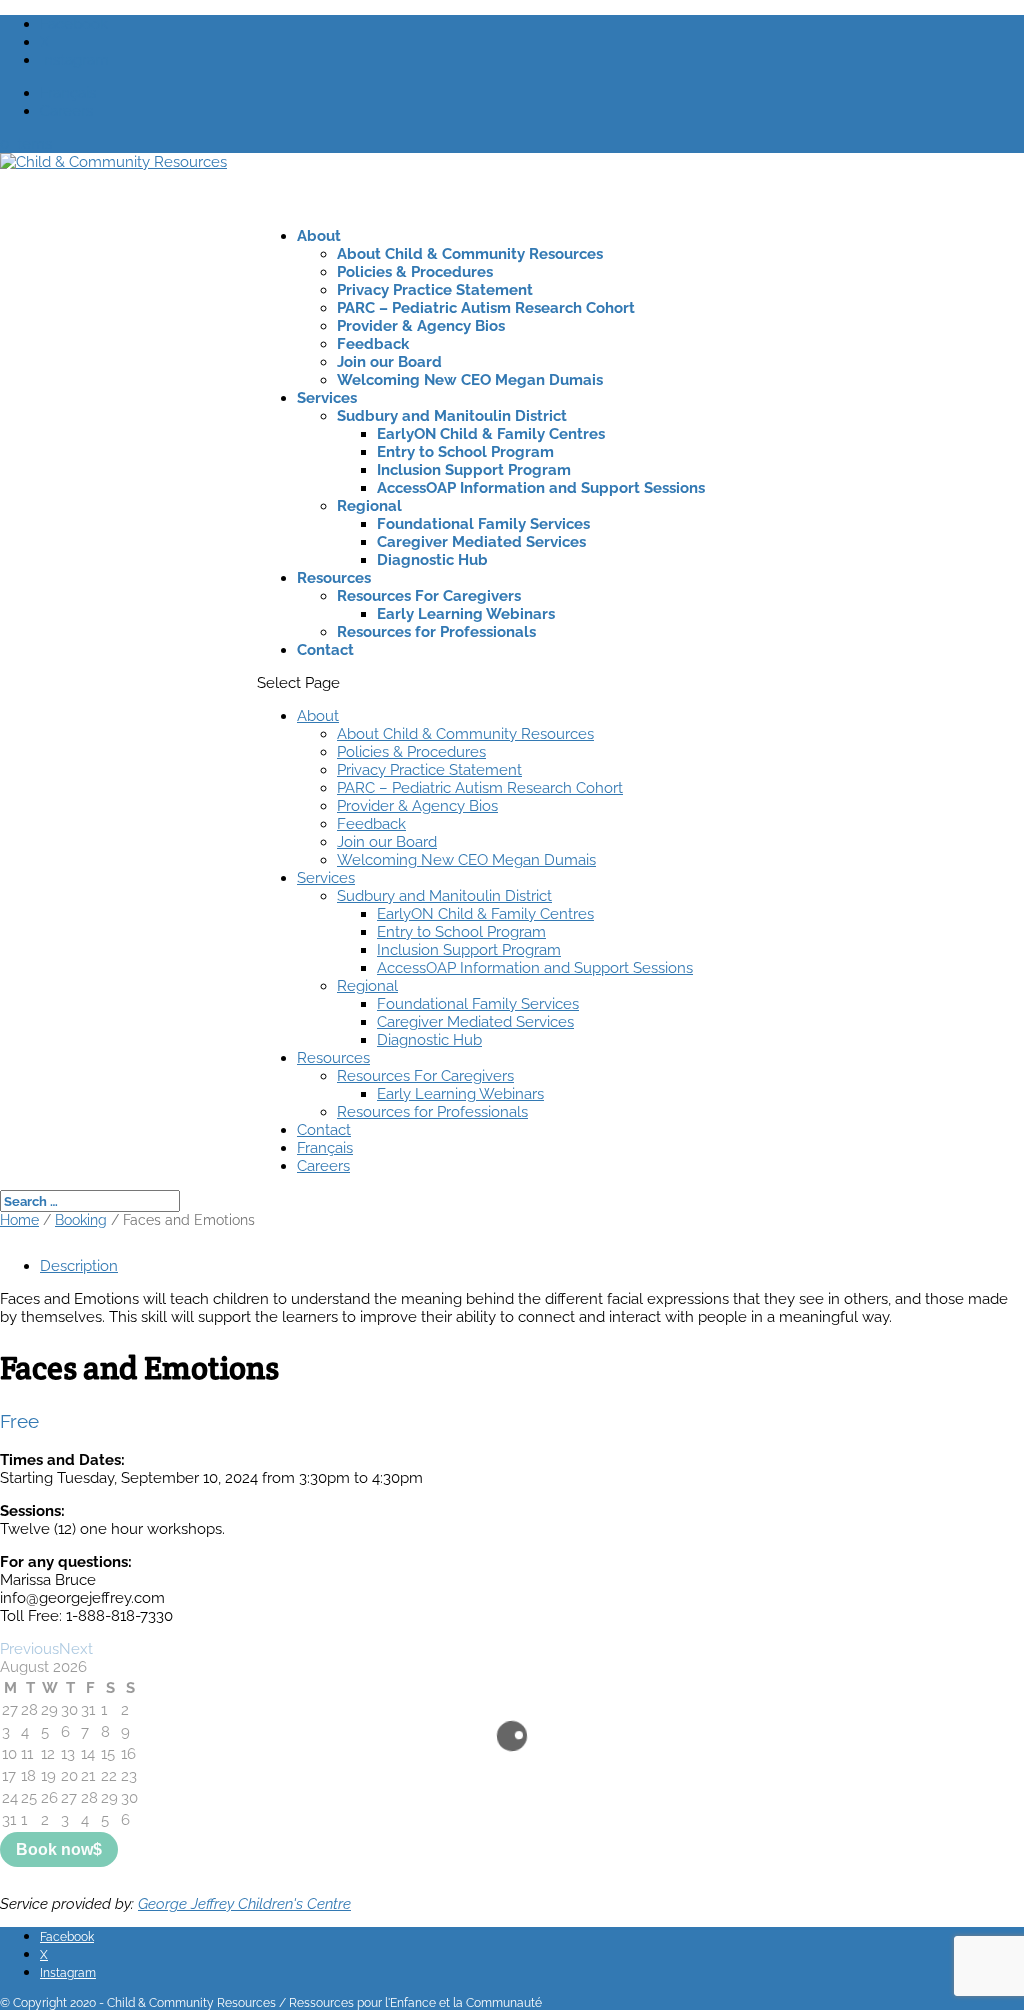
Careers (66, 111)
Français (68, 93)
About (319, 236)
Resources (334, 578)
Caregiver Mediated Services (481, 542)
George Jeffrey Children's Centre (244, 1904)
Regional (369, 506)
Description (79, 1266)
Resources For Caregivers (429, 596)
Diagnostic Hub (432, 560)
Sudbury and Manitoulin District (452, 416)
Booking (81, 1220)
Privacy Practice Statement (435, 290)
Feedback (373, 344)
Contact (325, 650)
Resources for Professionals (436, 632)
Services (327, 398)
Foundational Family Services (483, 524)
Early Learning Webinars (466, 614)
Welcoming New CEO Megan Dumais (470, 380)
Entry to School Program (465, 452)
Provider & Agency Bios (421, 326)
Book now (54, 1849)
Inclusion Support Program (474, 470)
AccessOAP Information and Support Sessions (541, 488)
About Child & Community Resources (470, 254)
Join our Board (389, 362)
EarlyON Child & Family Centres (491, 434)
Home (19, 1220)
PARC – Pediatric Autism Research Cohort (486, 308)
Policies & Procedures (415, 272)
